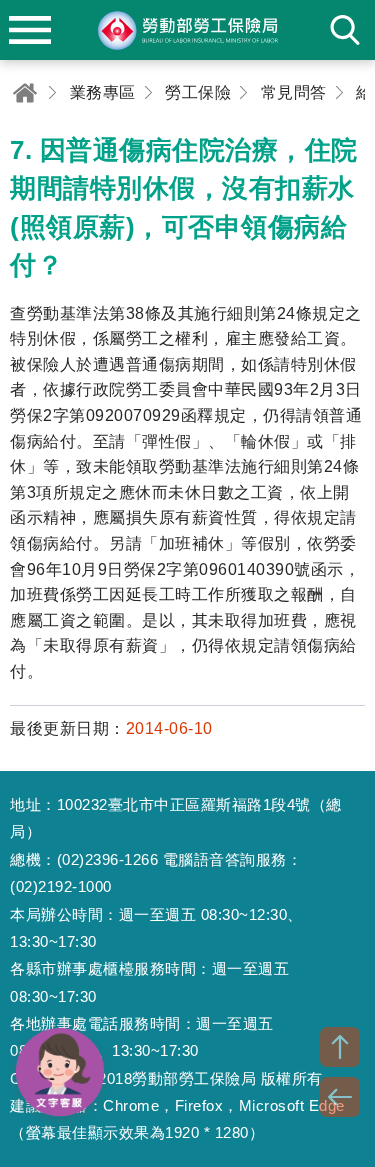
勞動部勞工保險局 (188, 30)
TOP (340, 1047)
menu (30, 30)
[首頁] (25, 92)
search (345, 30)
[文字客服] (60, 1072)
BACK (340, 1097)
